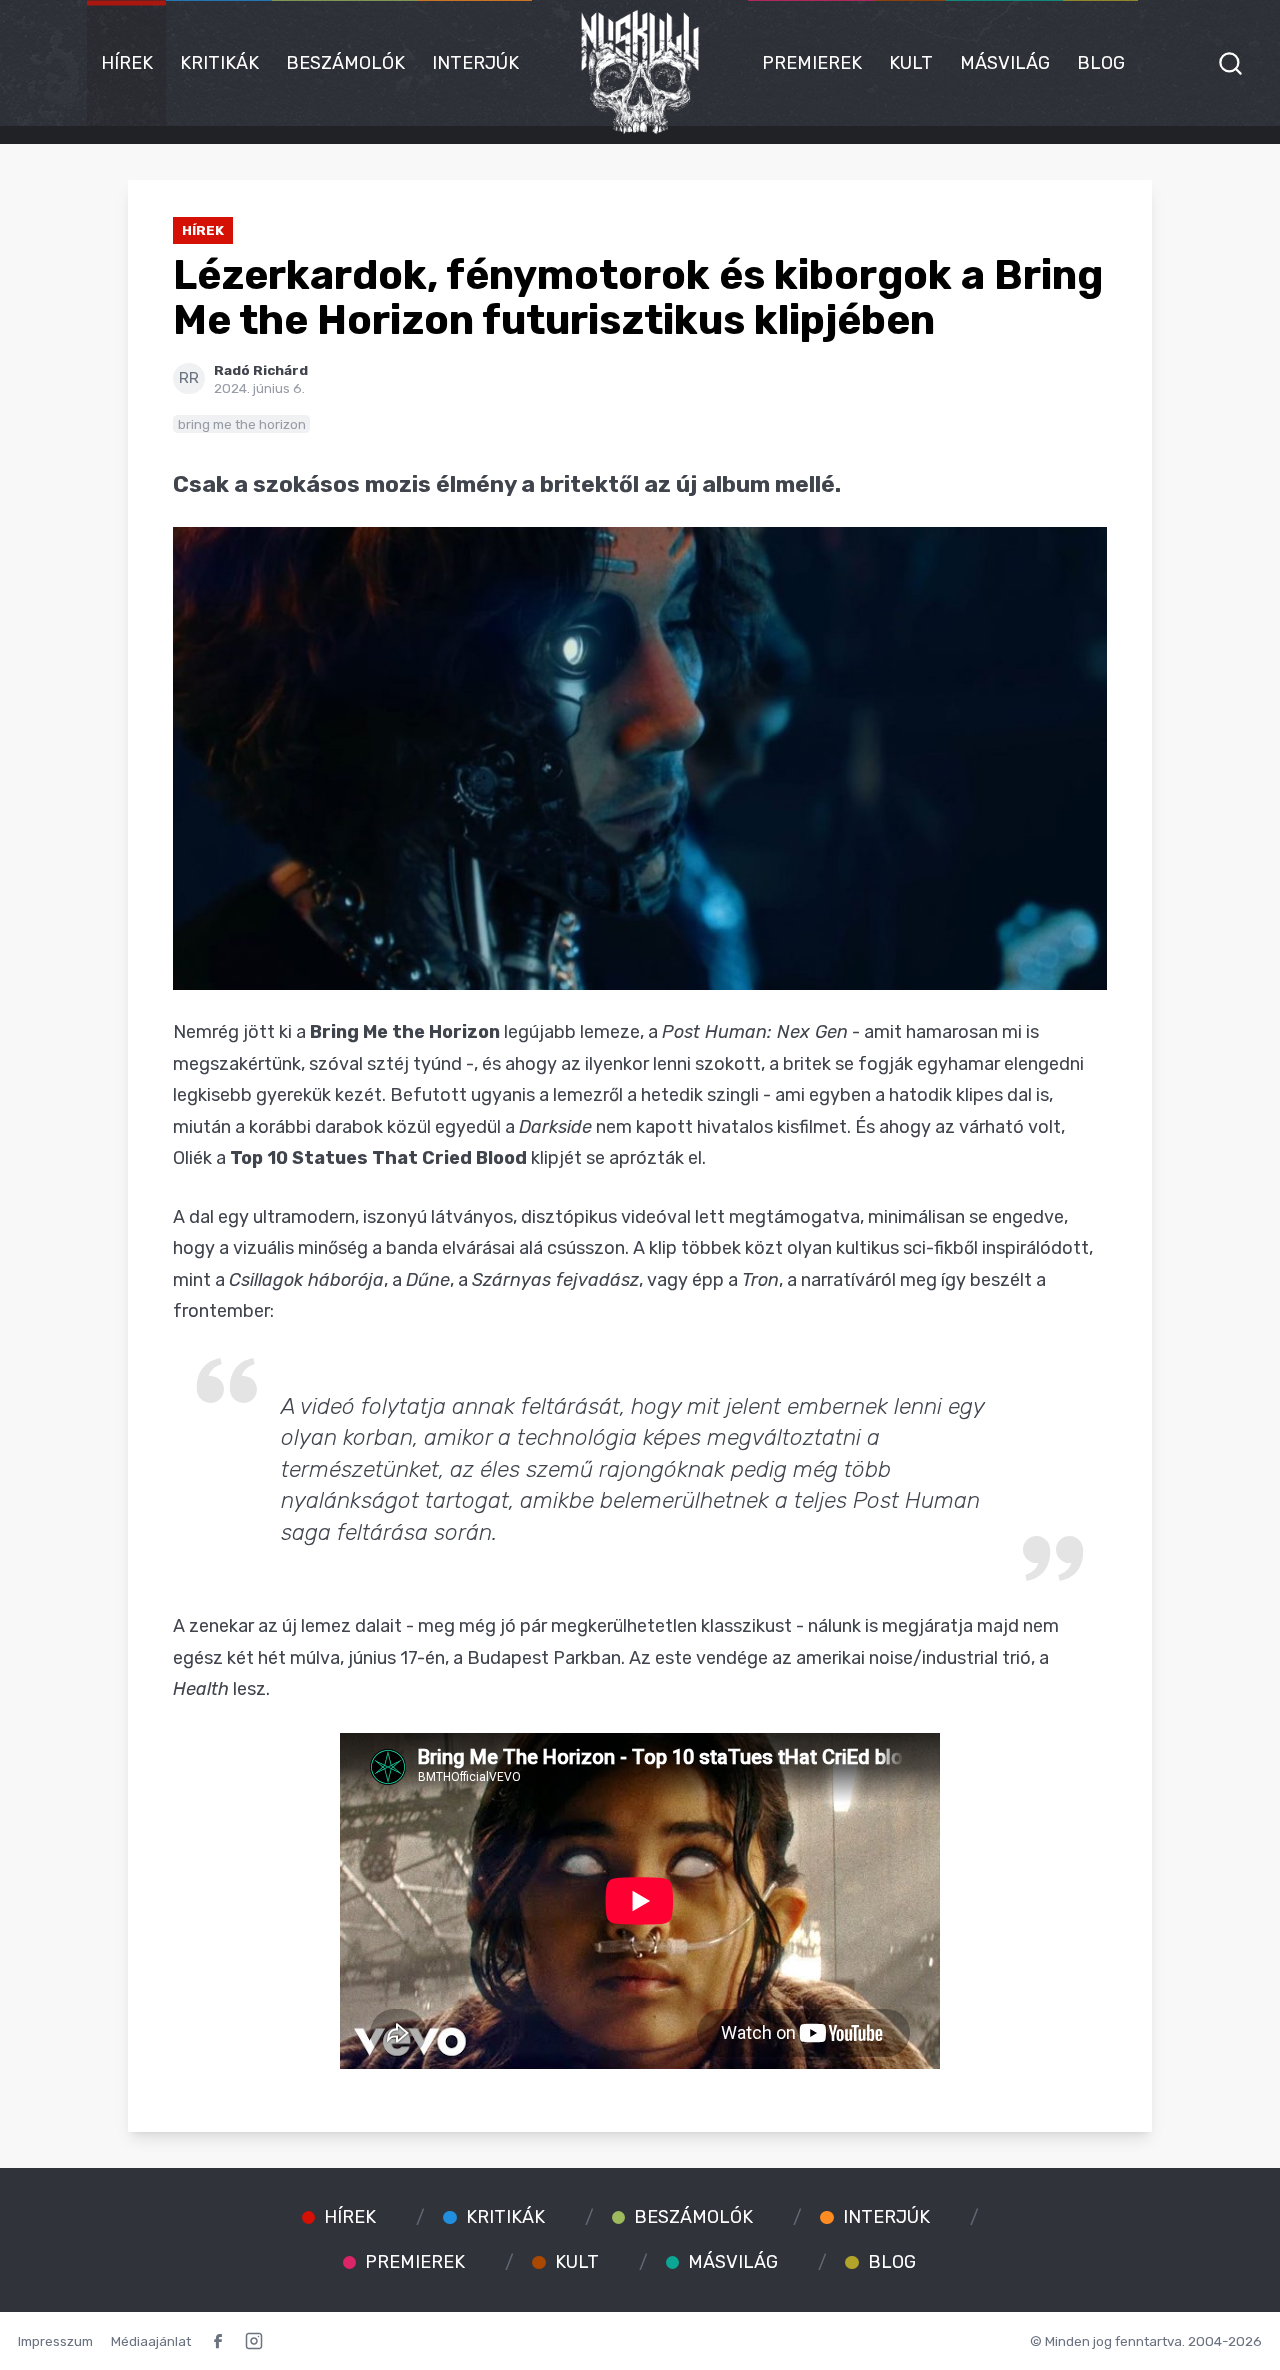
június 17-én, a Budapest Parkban (484, 1658)
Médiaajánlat (151, 2341)
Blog (1101, 63)
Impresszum (55, 2341)
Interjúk (475, 63)
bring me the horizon (242, 424)
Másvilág (1005, 63)
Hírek (127, 63)
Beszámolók (345, 63)
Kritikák (219, 63)
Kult (911, 63)
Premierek (812, 63)
